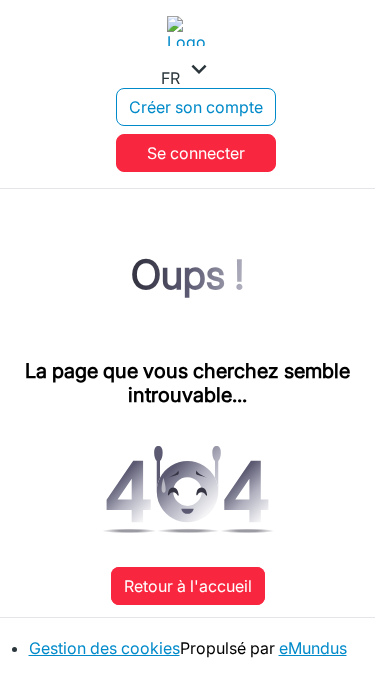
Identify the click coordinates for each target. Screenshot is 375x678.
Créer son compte (196, 107)
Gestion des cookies (104, 648)
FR (187, 71)
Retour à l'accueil (188, 586)
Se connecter (196, 153)
